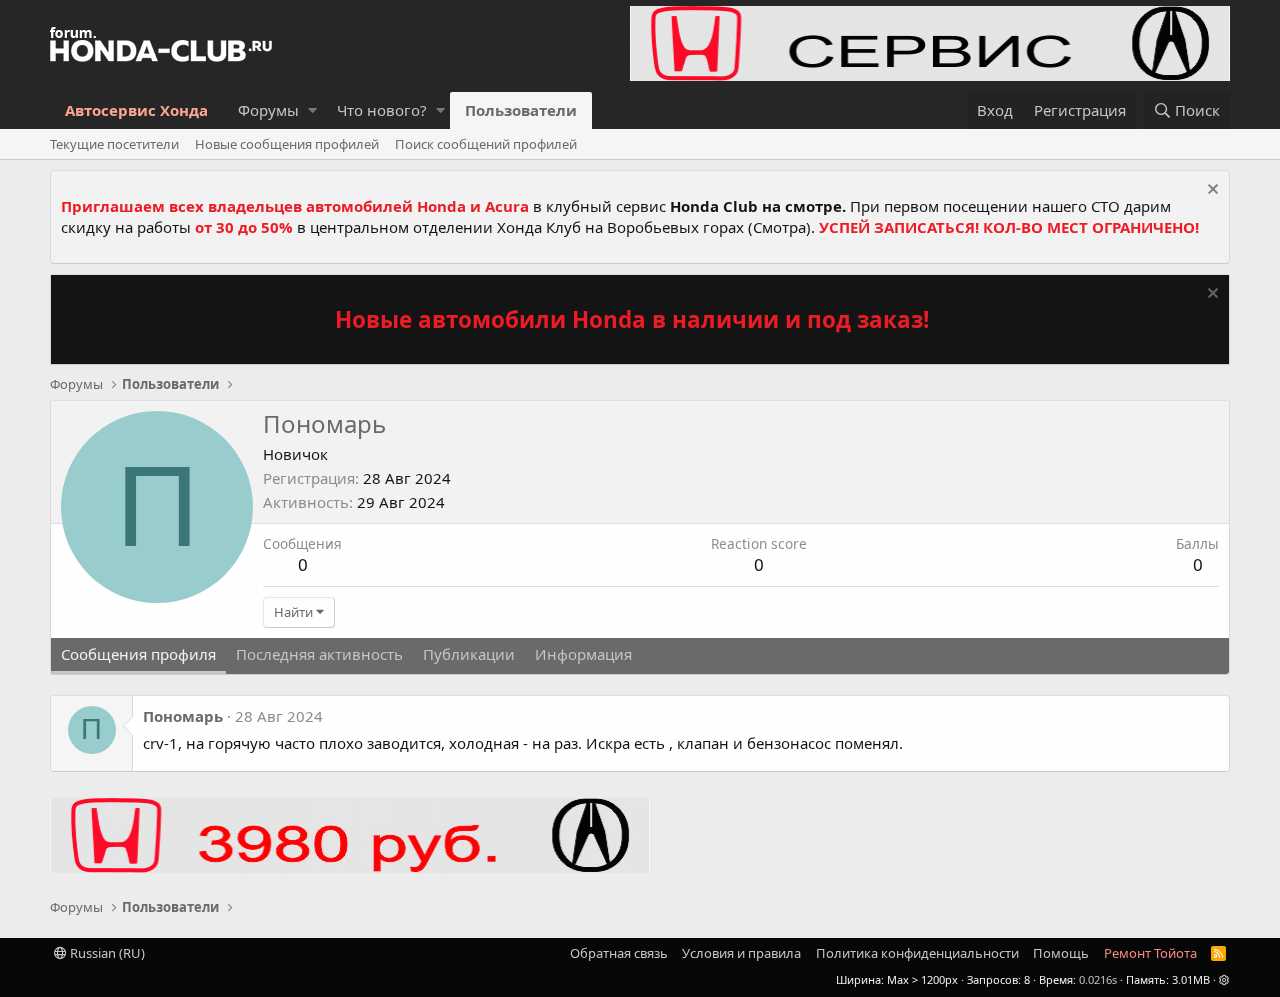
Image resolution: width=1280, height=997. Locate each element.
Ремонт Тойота (1150, 953)
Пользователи (521, 110)
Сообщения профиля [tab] (138, 654)
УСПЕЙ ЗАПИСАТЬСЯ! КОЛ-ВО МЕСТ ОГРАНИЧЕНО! (1009, 227)
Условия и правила (741, 953)
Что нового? (382, 110)
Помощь (1061, 953)
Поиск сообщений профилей (486, 144)
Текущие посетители (114, 144)
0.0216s (1098, 979)
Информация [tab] (583, 654)
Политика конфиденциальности (917, 953)
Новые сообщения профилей (287, 144)
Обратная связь (619, 953)
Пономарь (183, 716)
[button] (312, 110)
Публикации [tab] (469, 654)
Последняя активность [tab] (319, 654)
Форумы (268, 110)
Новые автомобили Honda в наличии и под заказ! (632, 319)
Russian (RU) (106, 953)
